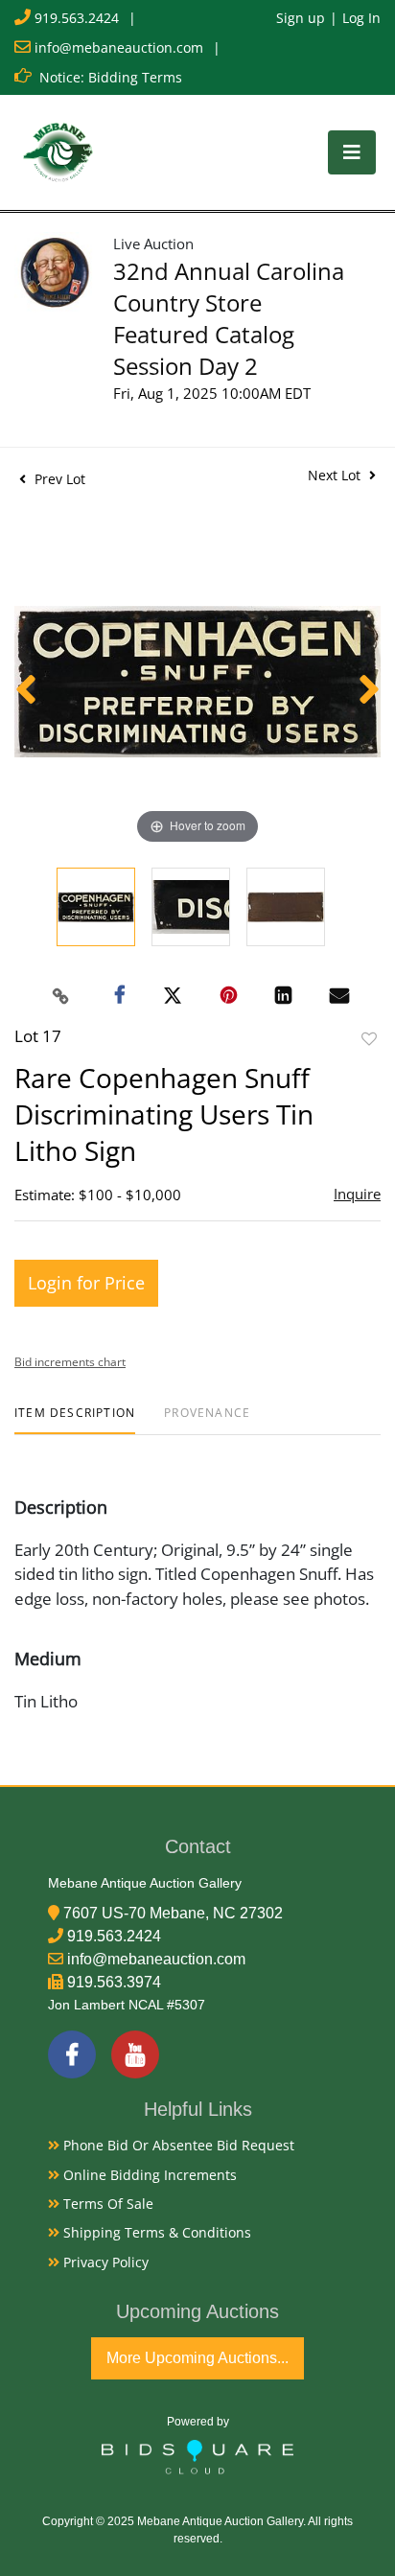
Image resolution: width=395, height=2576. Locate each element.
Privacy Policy (104, 2262)
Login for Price (86, 1283)
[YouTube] (135, 2054)
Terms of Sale (106, 2204)
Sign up (301, 18)
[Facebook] (72, 2054)
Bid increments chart (70, 1362)
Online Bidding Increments (148, 2175)
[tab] (75, 1420)
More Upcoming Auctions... (197, 2358)
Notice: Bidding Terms (111, 77)
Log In (361, 18)
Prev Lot (58, 479)
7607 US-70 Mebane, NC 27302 (173, 1913)
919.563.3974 (114, 1982)
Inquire (357, 1194)
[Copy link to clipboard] (61, 996)
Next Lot (336, 475)
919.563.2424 (77, 18)
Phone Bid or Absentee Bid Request (177, 2145)
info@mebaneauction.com (119, 47)
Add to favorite (369, 1039)
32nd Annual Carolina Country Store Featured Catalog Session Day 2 (229, 318)
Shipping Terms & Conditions (155, 2232)
